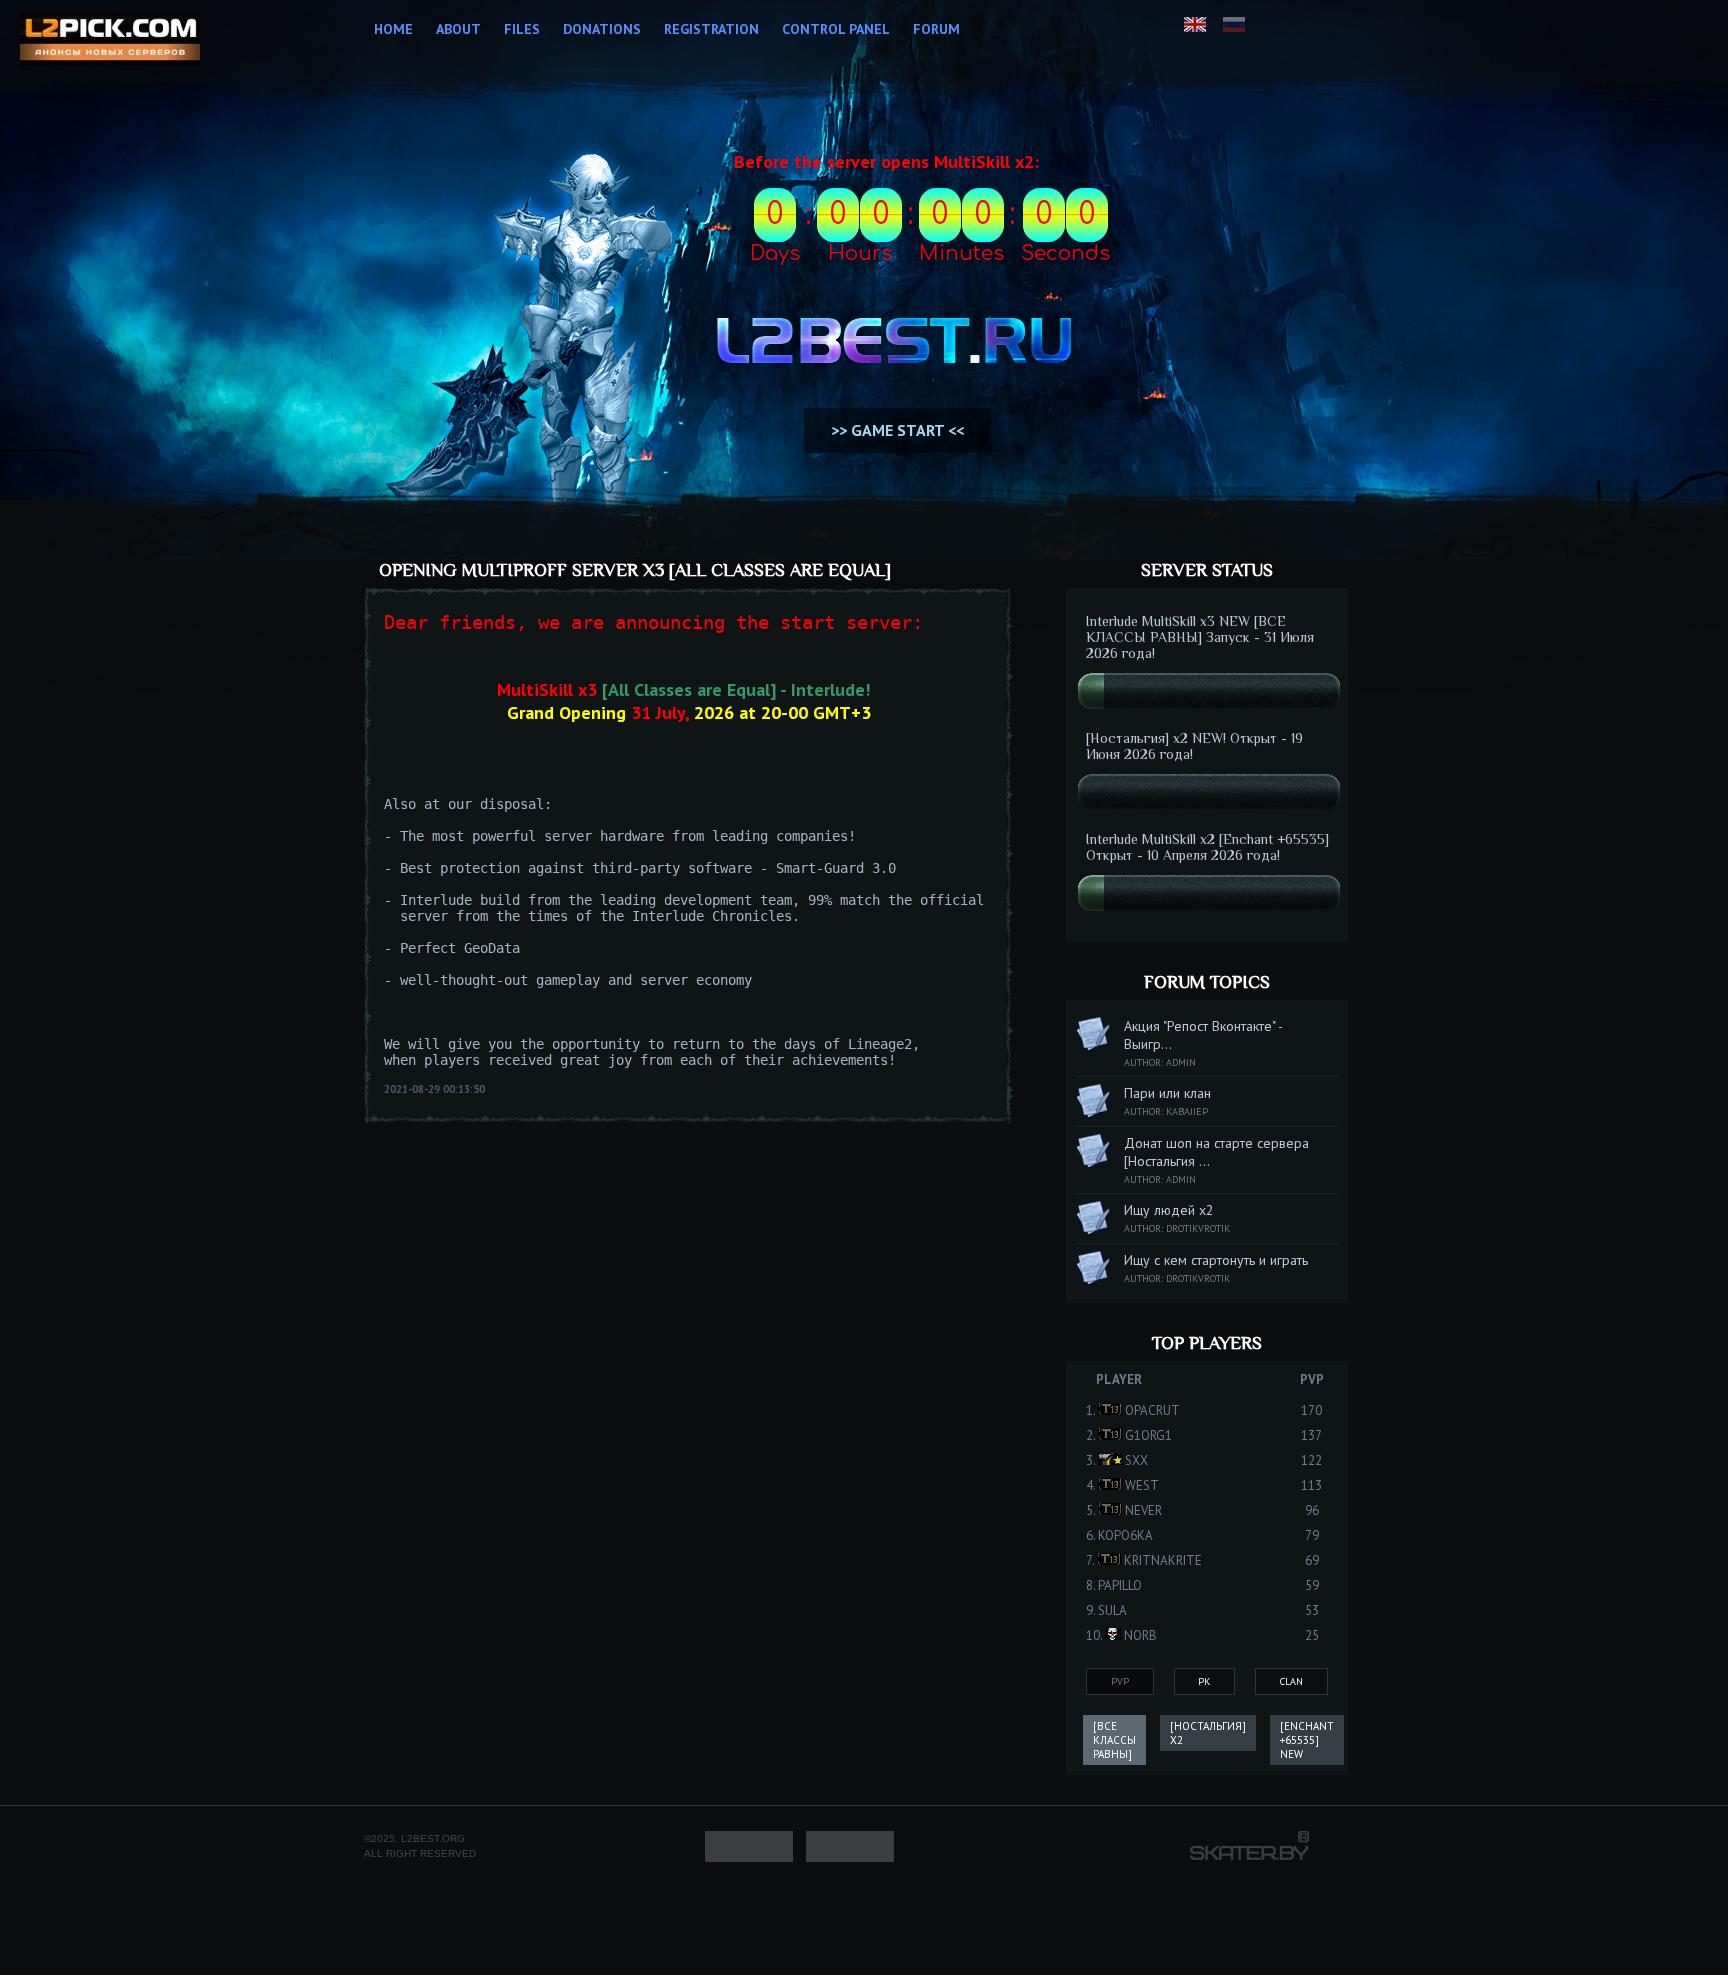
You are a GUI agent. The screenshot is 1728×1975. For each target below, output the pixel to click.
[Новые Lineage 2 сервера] (110, 41)
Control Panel (836, 29)
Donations (602, 29)
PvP (1120, 1681)
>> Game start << (897, 430)
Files (522, 29)
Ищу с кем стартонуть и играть (1216, 1260)
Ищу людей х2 (1169, 1210)
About (458, 29)
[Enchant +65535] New (1307, 1740)
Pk (1204, 1681)
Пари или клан (1167, 1093)
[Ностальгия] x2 (1208, 1733)
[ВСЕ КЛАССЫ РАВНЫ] (1114, 1740)
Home (393, 29)
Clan (1291, 1681)
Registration (711, 29)
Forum (936, 29)
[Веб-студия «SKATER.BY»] (1249, 1855)
